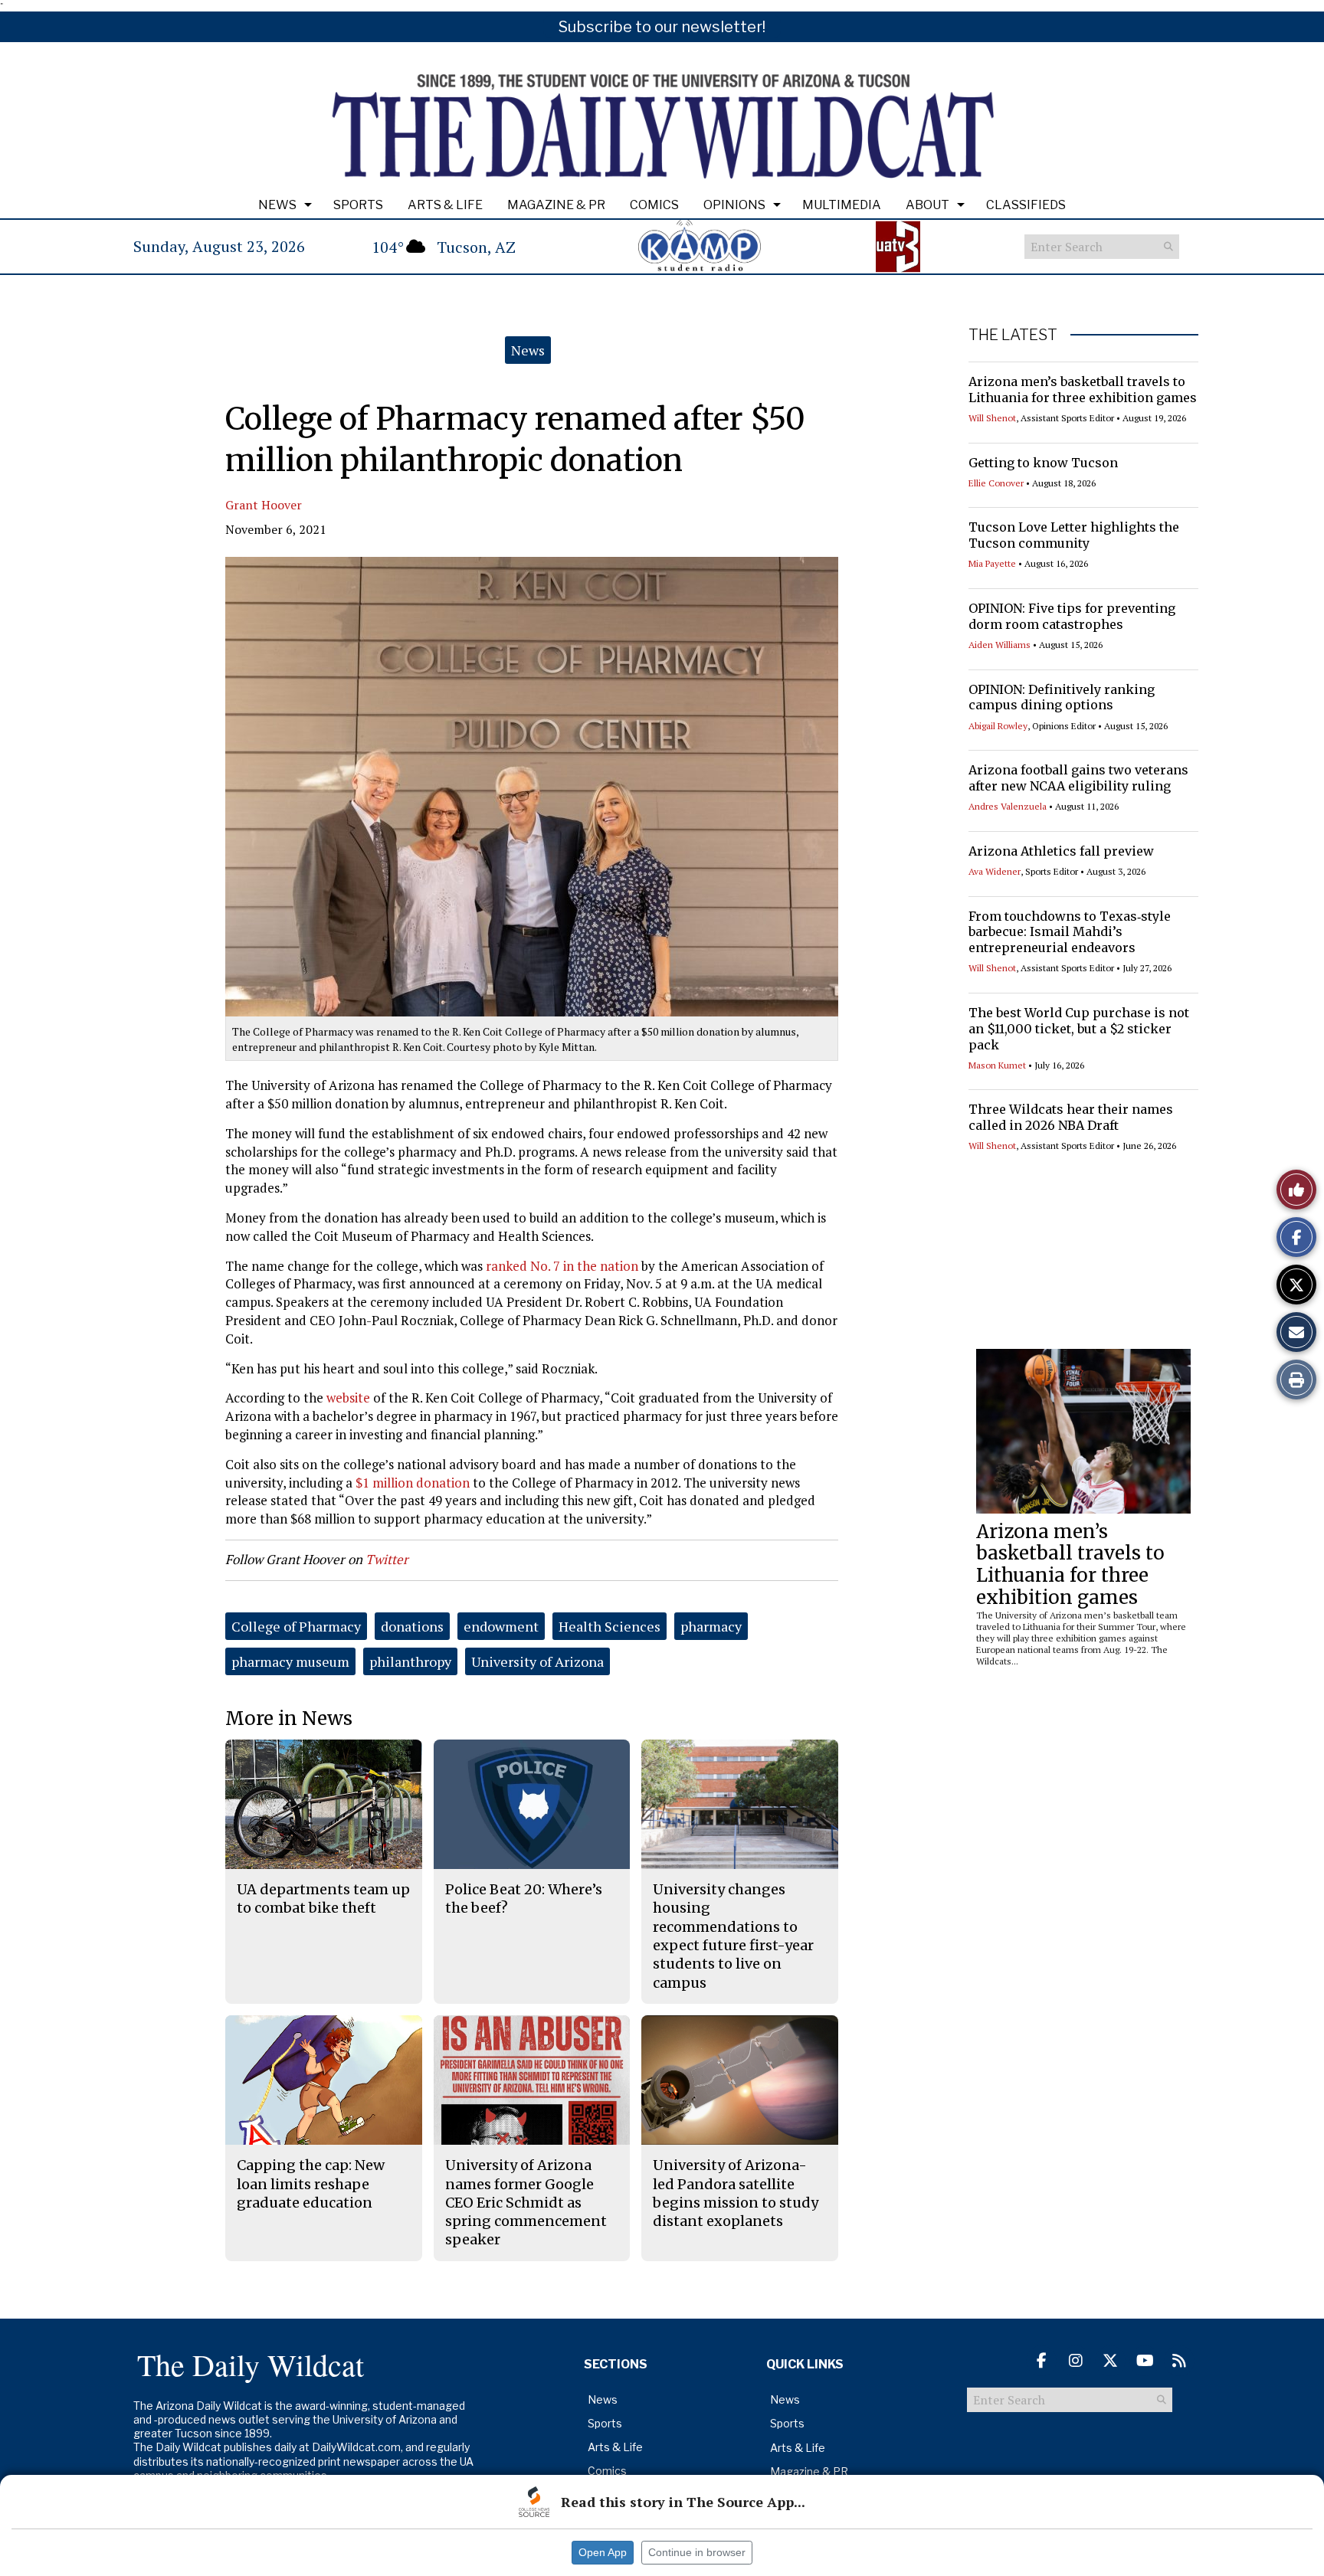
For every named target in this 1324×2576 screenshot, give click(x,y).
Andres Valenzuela (1008, 806)
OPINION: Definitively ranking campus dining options (1062, 697)
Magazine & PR (556, 205)
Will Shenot (992, 418)
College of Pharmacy (296, 1626)
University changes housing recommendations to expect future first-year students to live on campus (733, 1936)
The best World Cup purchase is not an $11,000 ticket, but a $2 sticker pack (1079, 1029)
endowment (501, 1626)
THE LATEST (1013, 335)
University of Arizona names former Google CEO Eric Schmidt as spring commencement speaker (526, 2202)
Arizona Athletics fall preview (1061, 851)
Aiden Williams (1000, 645)
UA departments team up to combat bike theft (323, 1898)
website (348, 1398)
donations (412, 1626)
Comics (654, 205)
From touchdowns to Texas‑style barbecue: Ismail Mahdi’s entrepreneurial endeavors (1070, 932)
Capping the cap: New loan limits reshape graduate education (311, 2184)
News (277, 205)
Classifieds (1026, 205)
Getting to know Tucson (1043, 463)
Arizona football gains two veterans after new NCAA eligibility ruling (1078, 778)
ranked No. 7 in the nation (562, 1266)
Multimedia (842, 205)
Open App (603, 2552)
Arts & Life (445, 205)
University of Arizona (537, 1661)
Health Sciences (610, 1626)
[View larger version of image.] (532, 787)
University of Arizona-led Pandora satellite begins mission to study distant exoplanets (736, 2193)
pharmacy (711, 1626)
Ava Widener (995, 871)
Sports (358, 205)
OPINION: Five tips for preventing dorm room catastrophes (1072, 616)
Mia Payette (992, 563)
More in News (289, 1718)
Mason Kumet (997, 1065)
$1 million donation (413, 1483)
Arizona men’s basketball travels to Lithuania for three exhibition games (1083, 390)
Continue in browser (697, 2552)
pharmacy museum (290, 1661)
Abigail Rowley (998, 726)
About (927, 205)
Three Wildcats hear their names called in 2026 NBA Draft (1071, 1117)
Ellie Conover (996, 483)
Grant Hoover (264, 505)
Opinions (734, 205)
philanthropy (410, 1661)
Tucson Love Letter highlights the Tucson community (1074, 535)
